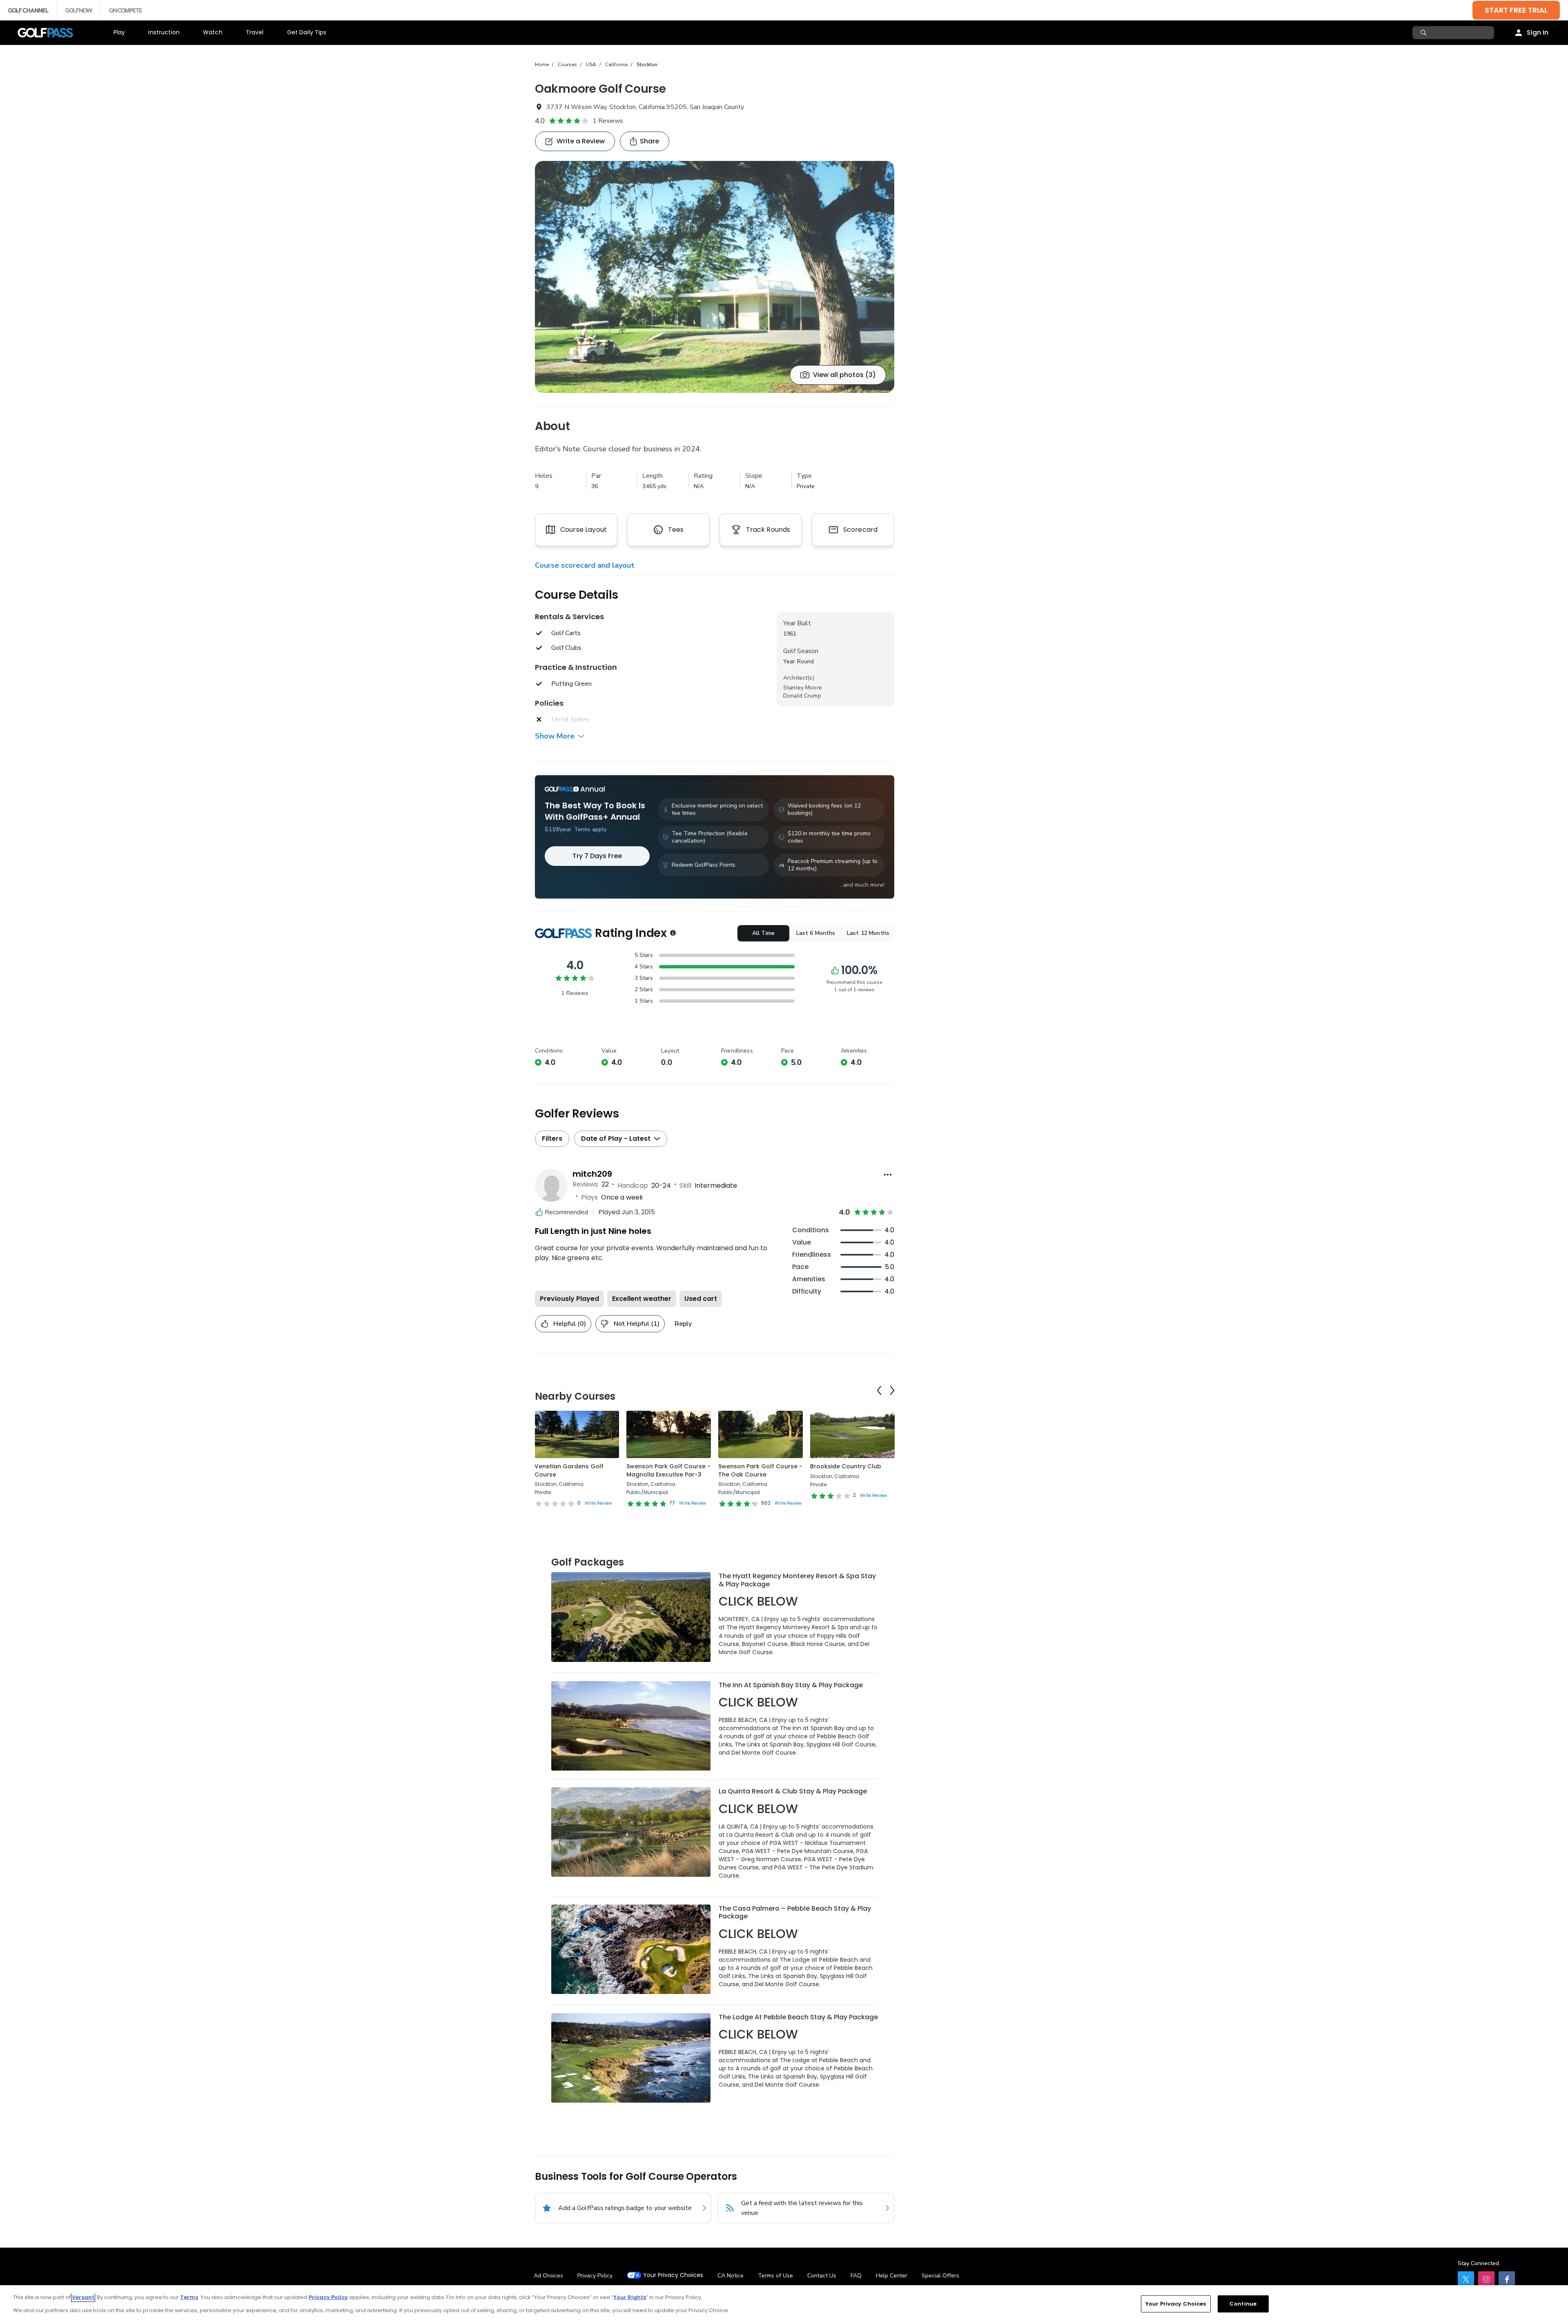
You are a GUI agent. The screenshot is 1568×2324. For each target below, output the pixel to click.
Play (119, 32)
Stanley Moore (803, 688)
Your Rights (630, 2297)
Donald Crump (802, 696)
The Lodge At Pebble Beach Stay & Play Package (798, 2017)
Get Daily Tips (307, 32)
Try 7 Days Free (597, 856)
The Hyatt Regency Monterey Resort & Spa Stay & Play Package (797, 1580)
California (616, 65)
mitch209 (592, 1174)
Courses (567, 65)
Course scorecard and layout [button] (585, 565)
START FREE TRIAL (1516, 10)
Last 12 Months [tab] (868, 933)
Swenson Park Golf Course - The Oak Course (760, 1470)
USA (591, 65)
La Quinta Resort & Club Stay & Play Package (793, 1791)
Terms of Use (775, 2276)
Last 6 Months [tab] (816, 933)
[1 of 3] (715, 277)
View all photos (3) (844, 375)
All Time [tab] (763, 933)
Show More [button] (555, 736)
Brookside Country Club (846, 1466)
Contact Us (822, 2276)
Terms (189, 2297)
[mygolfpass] (1507, 2279)
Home (542, 65)
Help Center (892, 2276)
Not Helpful (637, 1324)
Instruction (164, 32)
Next (892, 1390)
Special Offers (940, 2276)
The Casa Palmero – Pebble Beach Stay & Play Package (795, 1913)
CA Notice (731, 2276)
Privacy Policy (595, 2276)
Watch (213, 32)
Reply (683, 1324)
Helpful (570, 1324)
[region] (784, 2305)
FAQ (856, 2276)
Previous (879, 1390)
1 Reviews (608, 121)
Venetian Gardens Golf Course (569, 1470)
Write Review (598, 1503)
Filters (552, 1139)
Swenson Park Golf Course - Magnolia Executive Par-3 (668, 1470)
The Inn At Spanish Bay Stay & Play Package (791, 1685)
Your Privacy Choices (673, 2275)
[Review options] (888, 1175)
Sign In (1538, 32)
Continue (1243, 2304)
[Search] (1424, 33)
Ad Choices (548, 2276)
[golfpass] (1466, 2279)
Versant (83, 2297)
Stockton (647, 65)
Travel (255, 32)
